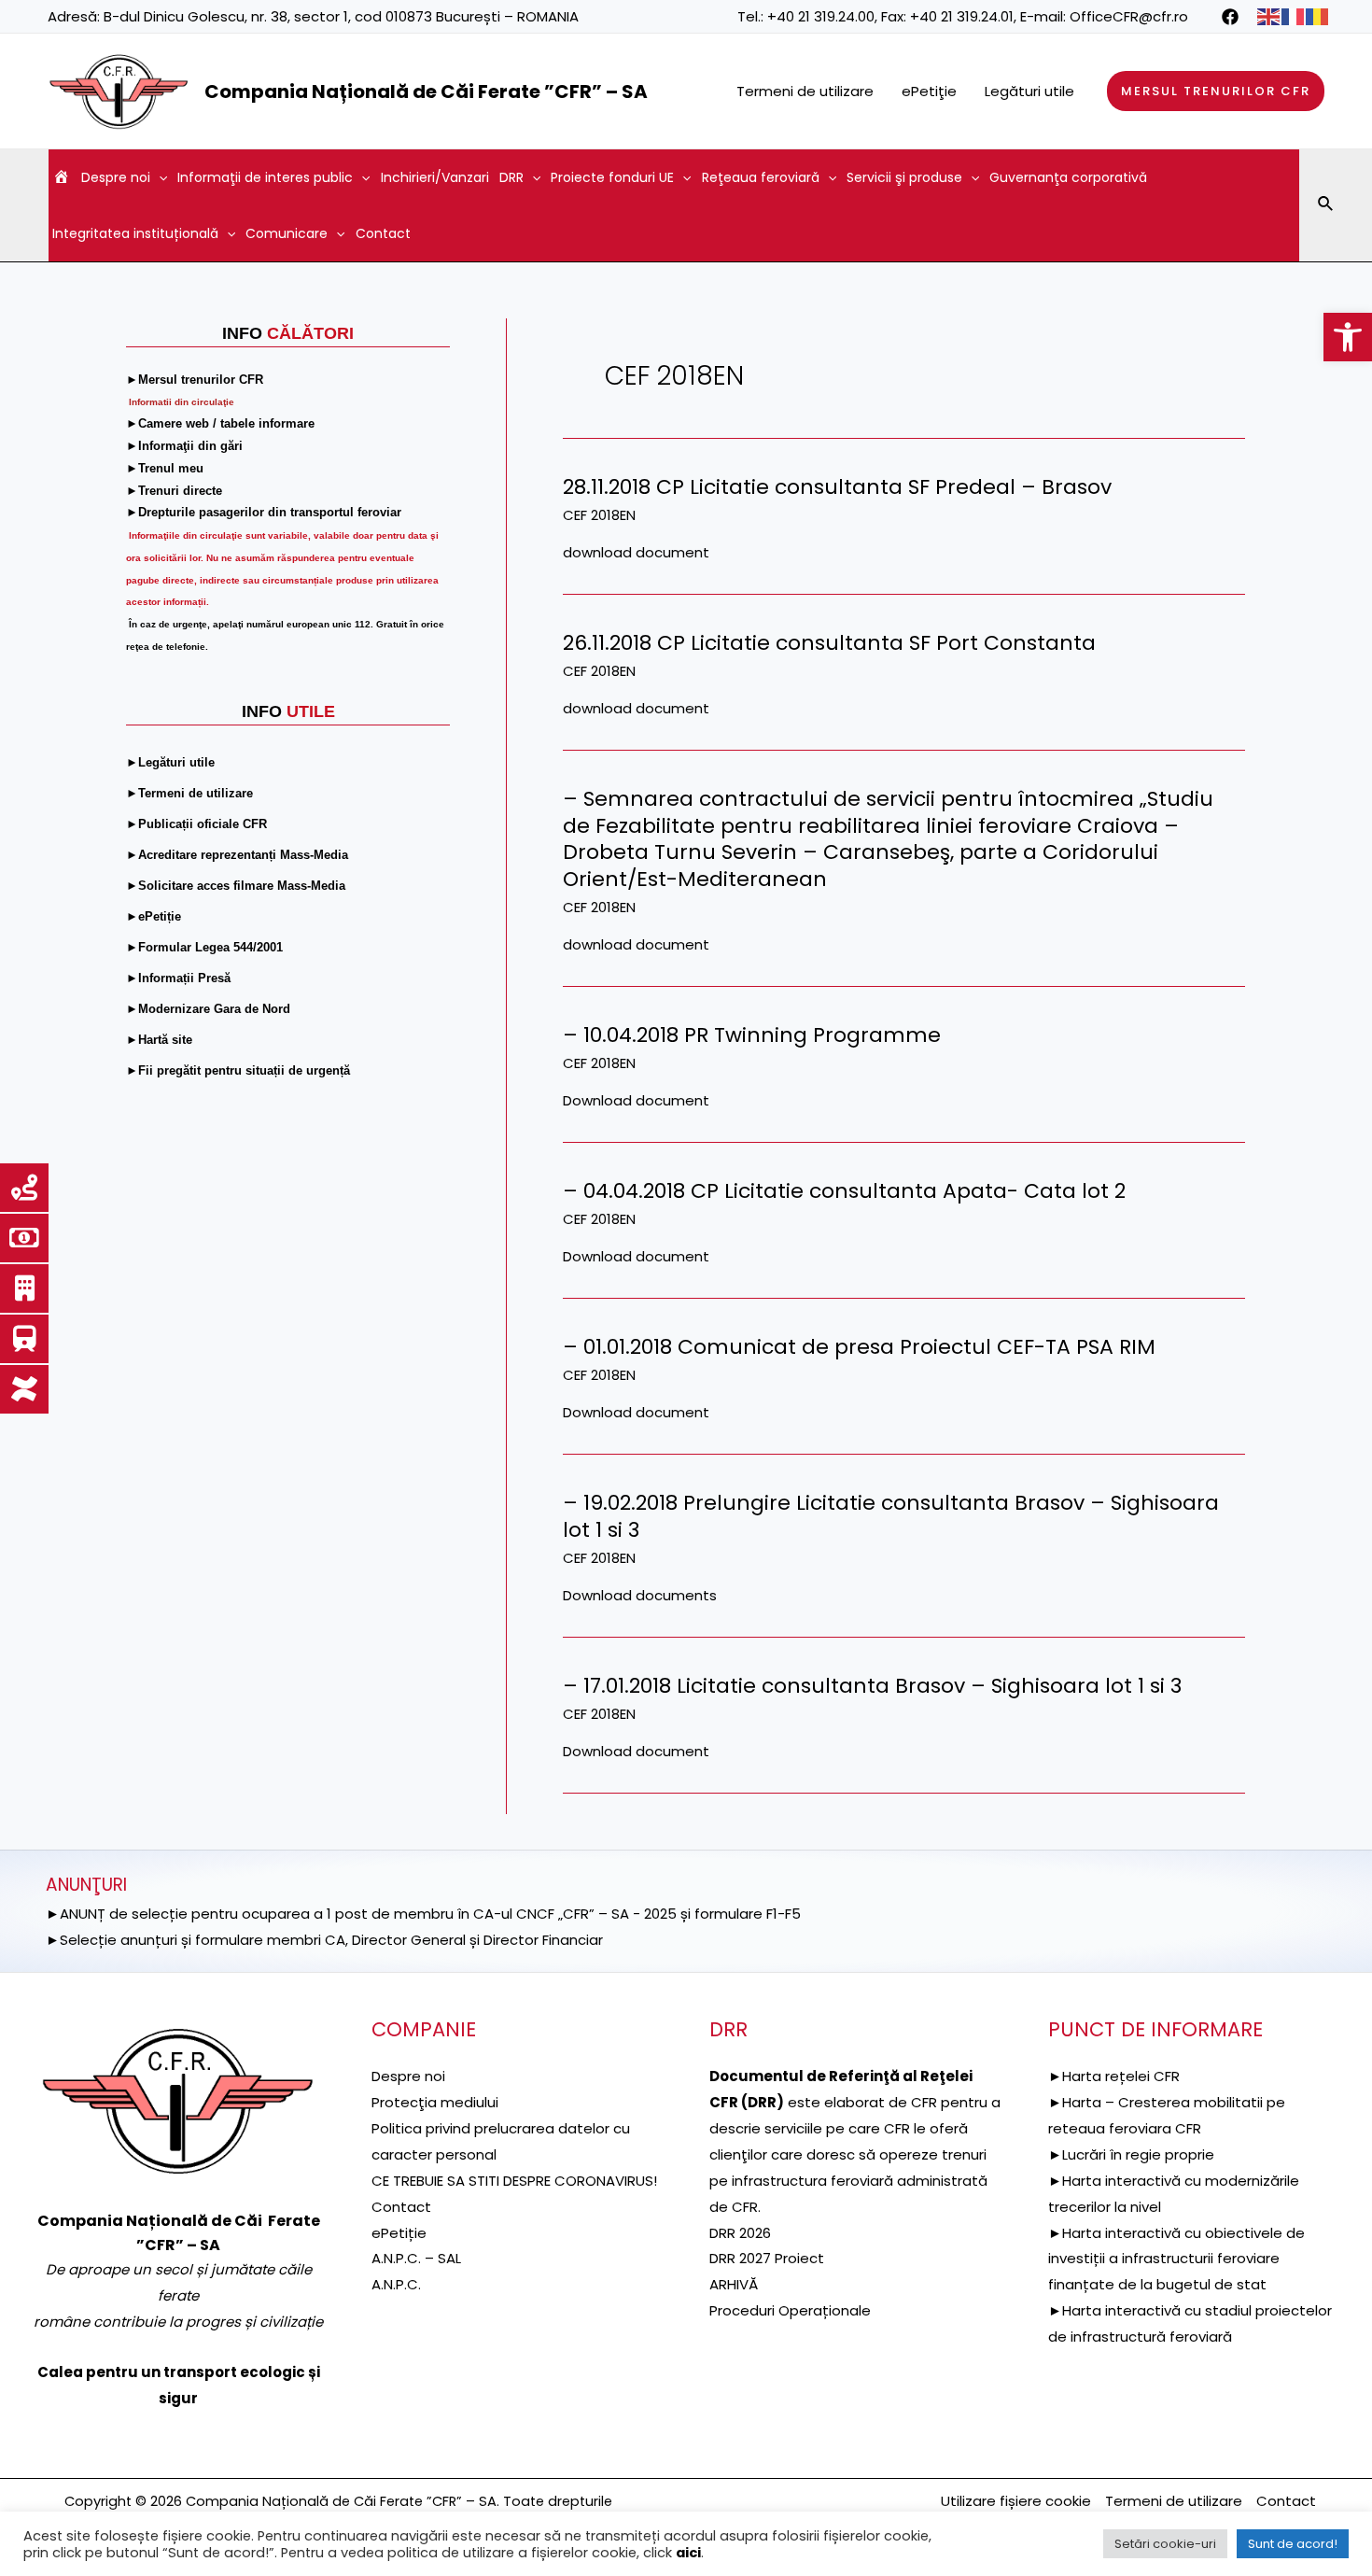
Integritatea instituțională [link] (135, 233)
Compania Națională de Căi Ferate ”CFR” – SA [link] (426, 91)
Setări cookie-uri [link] (1165, 2544)
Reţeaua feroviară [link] (761, 177)
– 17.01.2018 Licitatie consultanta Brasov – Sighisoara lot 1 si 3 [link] (872, 1686)
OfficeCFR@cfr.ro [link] (1129, 16)
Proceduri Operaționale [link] (790, 2310)
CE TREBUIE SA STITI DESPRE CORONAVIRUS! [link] (514, 2181)
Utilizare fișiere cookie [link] (1016, 2501)
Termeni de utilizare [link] (805, 91)
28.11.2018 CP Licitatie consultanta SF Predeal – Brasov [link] (837, 487)
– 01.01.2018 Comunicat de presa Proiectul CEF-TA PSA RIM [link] (859, 1347)
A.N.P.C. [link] (396, 2284)
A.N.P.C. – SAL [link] (416, 2258)
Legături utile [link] (1029, 91)
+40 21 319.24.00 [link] (821, 16)
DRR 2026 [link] (740, 2233)
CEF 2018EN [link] (599, 515)
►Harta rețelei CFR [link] (1114, 2076)
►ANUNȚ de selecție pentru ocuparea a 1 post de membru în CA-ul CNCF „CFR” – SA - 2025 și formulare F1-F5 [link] (423, 1914)
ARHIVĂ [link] (734, 2284)
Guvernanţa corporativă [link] (1068, 177)
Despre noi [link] (116, 177)
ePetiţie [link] (929, 91)
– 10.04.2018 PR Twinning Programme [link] (752, 1035)
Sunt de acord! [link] (1293, 2544)
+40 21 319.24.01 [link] (962, 16)
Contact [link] (383, 233)
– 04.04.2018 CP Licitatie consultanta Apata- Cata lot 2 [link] (844, 1191)
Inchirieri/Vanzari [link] (435, 177)
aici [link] (688, 2553)
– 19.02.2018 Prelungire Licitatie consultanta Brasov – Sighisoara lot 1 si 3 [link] (891, 1516)
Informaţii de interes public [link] (265, 177)
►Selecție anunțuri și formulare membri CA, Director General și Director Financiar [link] (324, 1940)
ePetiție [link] (399, 2233)
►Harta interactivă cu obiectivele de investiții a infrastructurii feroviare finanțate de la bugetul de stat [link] (1176, 2259)
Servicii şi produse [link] (904, 177)
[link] (1348, 337)
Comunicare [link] (287, 233)
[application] (159, 177)
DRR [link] (511, 177)
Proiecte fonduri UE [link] (612, 177)
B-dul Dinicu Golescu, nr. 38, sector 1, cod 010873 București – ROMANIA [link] (341, 16)
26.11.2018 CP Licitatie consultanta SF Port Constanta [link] (829, 643)
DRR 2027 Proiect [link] (767, 2258)
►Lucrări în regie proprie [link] (1131, 2154)
